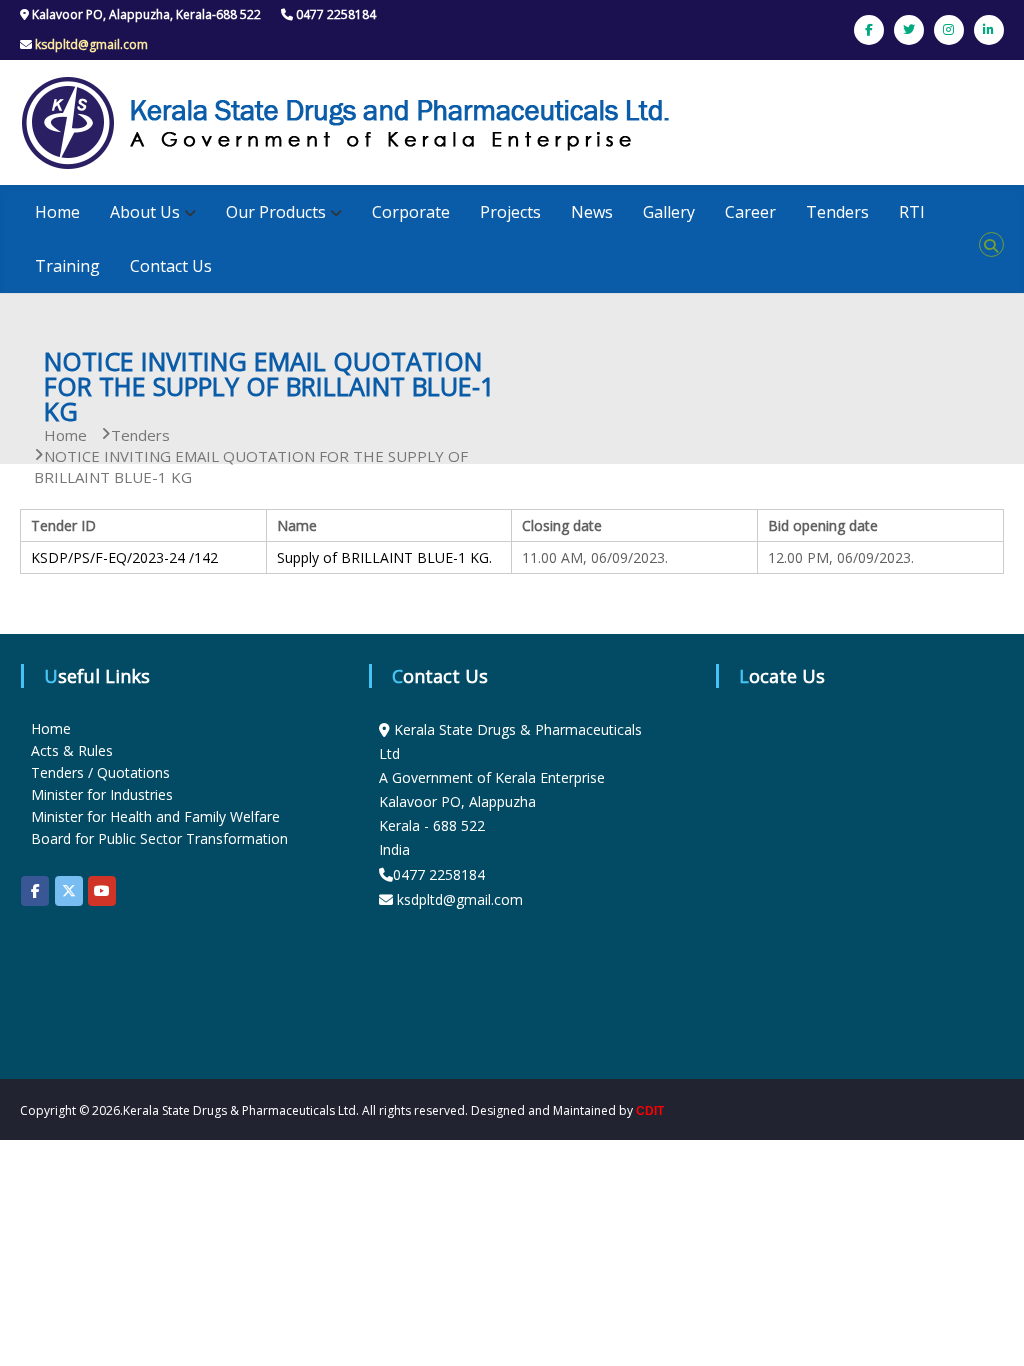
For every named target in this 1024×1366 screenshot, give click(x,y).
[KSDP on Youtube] (102, 891)
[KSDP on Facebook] (35, 891)
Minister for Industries (102, 794)
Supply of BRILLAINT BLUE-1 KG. (384, 557)
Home (57, 212)
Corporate (411, 212)
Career (750, 212)
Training (67, 266)
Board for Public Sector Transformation (159, 838)
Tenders (837, 212)
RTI (912, 212)
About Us (145, 212)
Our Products (276, 212)
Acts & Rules (72, 750)
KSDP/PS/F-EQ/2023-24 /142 (124, 557)
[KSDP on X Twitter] (69, 891)
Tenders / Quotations (100, 772)
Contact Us (171, 266)
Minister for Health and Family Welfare (155, 816)
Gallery (669, 212)
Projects (510, 212)
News (592, 212)
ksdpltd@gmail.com (91, 44)
